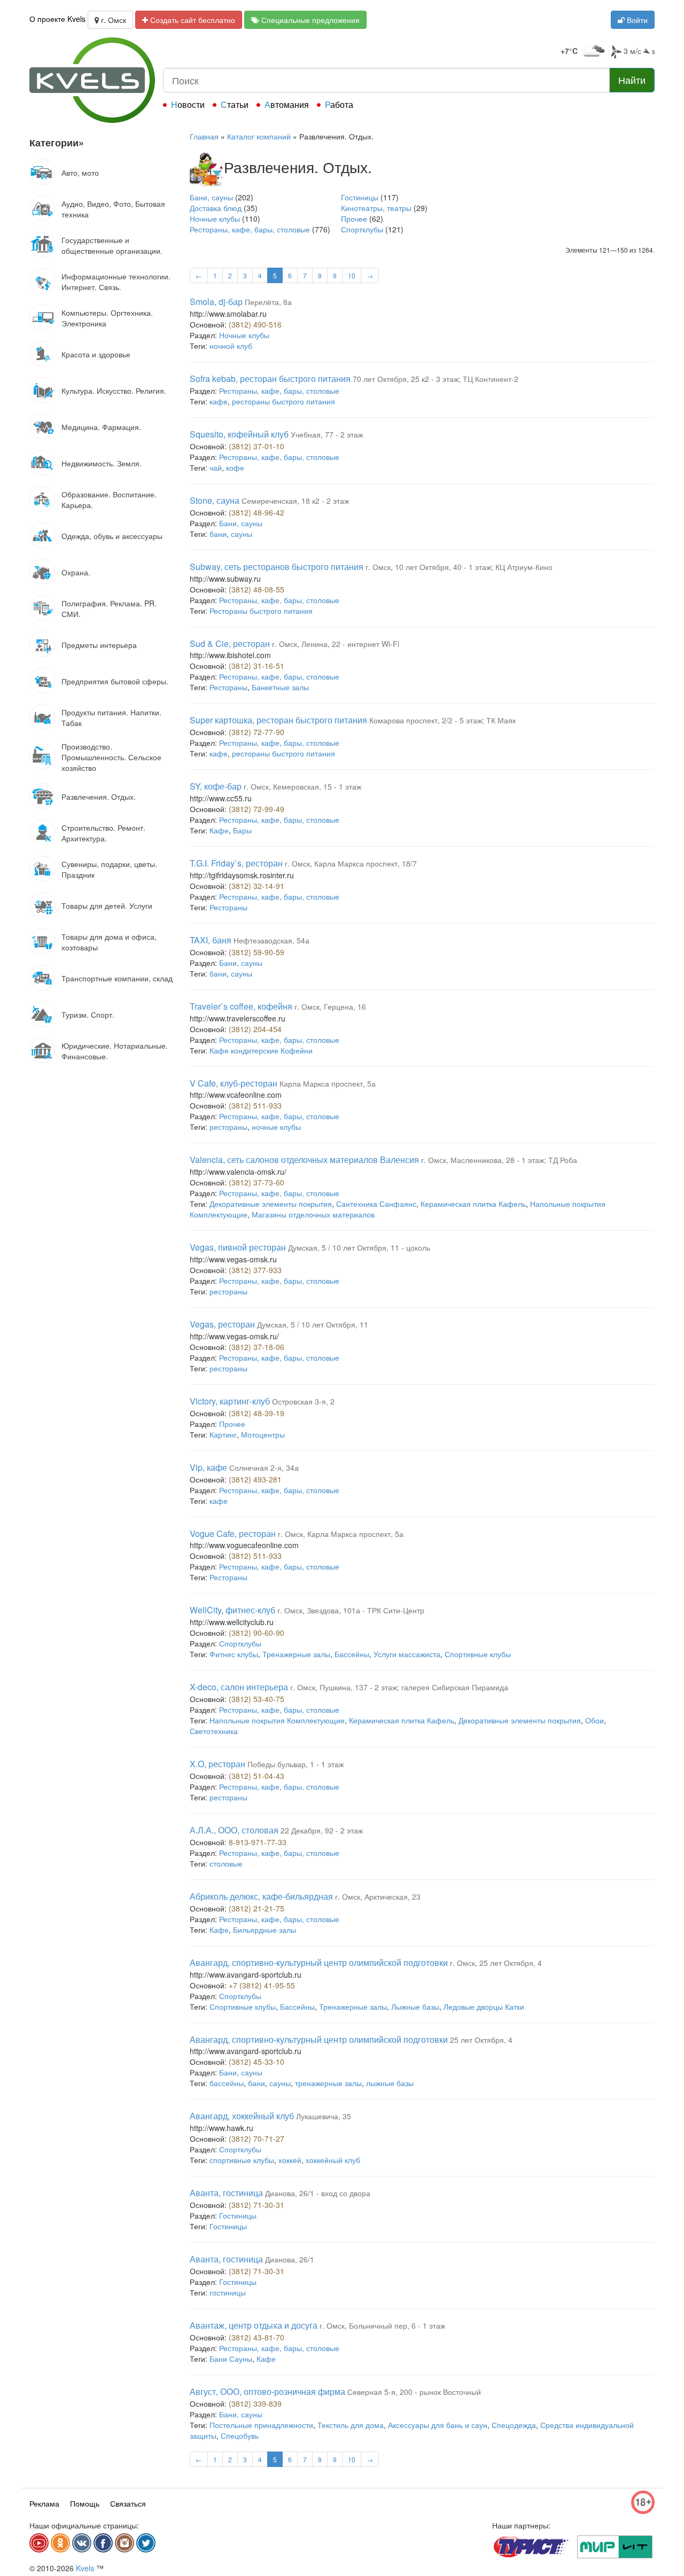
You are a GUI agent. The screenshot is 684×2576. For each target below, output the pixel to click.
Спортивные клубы (478, 1654)
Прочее (354, 218)
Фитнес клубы (234, 1654)
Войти (636, 20)
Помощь (85, 2503)
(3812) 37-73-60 (256, 1182)
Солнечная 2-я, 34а (264, 1467)
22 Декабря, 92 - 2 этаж (322, 1830)
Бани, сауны (211, 197)
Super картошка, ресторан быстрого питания (278, 720)
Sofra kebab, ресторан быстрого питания (270, 378)
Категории (57, 143)
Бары (242, 830)
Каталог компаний (259, 136)
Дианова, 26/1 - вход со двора (318, 2193)
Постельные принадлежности (261, 2425)
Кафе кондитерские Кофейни (261, 1050)
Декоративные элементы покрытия (271, 1204)
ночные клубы (276, 1127)
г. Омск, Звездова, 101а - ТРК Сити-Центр (351, 1610)
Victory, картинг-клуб (230, 1401)
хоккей (290, 2160)
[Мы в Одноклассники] (60, 2543)
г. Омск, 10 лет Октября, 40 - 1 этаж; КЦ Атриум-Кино (459, 567)
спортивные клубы (242, 2160)
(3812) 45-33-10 (256, 2062)
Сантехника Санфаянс (376, 1204)
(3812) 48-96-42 (256, 512)
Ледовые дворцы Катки (484, 2007)
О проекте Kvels (57, 19)
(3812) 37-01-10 (256, 446)
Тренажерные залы (296, 1654)
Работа (339, 104)
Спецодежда (514, 2425)
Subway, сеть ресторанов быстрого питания (277, 567)
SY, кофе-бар (216, 786)
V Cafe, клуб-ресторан (234, 1083)
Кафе (219, 830)
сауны (242, 534)
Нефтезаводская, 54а (271, 940)
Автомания (287, 104)
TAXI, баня (211, 940)
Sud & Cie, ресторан (230, 643)
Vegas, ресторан (222, 1324)
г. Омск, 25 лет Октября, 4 (496, 1963)
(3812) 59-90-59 (256, 952)
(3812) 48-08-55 (256, 589)
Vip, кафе (208, 1467)
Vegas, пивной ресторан (238, 1247)
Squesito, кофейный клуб (239, 434)
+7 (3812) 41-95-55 (262, 1985)
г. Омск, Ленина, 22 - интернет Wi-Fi (336, 644)
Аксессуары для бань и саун (438, 2425)
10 (352, 275)
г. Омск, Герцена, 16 (330, 1006)
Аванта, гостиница (226, 2193)
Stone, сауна (215, 500)
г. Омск (112, 20)
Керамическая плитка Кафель (473, 1204)
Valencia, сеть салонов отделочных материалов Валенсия (304, 1160)
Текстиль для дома (351, 2425)
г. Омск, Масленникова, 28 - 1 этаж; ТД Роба (499, 1160)
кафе (219, 401)
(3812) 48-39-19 (256, 1413)
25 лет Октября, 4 (481, 2040)
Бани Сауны (231, 2359)
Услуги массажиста (407, 1654)
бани (218, 534)
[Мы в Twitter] (146, 2543)
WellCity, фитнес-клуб (232, 1610)
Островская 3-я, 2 (303, 1401)
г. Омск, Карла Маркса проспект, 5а (341, 1534)
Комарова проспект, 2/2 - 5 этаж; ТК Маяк (442, 720)
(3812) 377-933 (255, 1270)
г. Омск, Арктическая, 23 (378, 1896)
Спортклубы (362, 229)
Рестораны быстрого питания (261, 611)
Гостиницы (360, 197)
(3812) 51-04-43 (256, 1776)
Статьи (235, 104)
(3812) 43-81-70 (256, 2337)
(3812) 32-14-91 (256, 886)
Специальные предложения (309, 20)
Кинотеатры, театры (376, 208)
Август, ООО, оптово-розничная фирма (267, 2391)
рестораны (228, 1127)
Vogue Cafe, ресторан (233, 1533)
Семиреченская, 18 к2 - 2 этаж (295, 501)
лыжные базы (390, 2083)
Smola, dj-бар (216, 302)
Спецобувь (240, 2436)
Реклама (44, 2503)
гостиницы (228, 2292)
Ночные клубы (215, 218)
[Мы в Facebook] (103, 2543)
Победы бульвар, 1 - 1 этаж (296, 1764)
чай (216, 467)
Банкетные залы (280, 687)
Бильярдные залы (265, 1930)
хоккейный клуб (333, 2160)
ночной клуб (231, 346)
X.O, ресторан (217, 1764)
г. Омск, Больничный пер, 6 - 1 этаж (382, 2325)
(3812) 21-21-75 (256, 1908)
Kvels (85, 2568)
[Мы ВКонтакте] (82, 2543)
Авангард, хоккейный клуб (242, 2116)
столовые (226, 1863)
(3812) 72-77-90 (256, 732)
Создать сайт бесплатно (192, 20)
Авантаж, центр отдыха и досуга (254, 2325)
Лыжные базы (415, 2007)
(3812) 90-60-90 (256, 1633)
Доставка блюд (216, 208)
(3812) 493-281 (255, 1479)
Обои (594, 1720)
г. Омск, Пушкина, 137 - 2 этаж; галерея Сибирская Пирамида (399, 1687)
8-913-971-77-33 (258, 1842)
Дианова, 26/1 (290, 2259)
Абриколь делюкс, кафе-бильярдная (261, 1896)
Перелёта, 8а (268, 302)
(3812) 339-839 (255, 2403)
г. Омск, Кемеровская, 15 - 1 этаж (302, 786)
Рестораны (228, 687)
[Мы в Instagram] (125, 2543)
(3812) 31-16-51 (256, 666)
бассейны (227, 2083)
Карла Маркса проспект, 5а (328, 1083)
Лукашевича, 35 (324, 2116)
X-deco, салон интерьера (239, 1687)
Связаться (128, 2503)
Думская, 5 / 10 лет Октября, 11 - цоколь (359, 1247)
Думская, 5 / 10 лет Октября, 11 (313, 1324)
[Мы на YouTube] (39, 2543)
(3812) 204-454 (255, 1029)
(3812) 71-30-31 (256, 2205)
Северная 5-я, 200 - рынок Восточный (414, 2392)
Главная (204, 136)
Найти (632, 80)
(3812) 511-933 (255, 1105)
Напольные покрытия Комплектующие (277, 1720)
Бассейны (352, 1654)
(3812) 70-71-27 (256, 2138)
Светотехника (214, 1731)
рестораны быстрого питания (283, 401)
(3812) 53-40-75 (256, 1699)
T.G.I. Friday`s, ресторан (236, 863)
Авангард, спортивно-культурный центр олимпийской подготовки (319, 1962)
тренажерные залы (328, 2083)
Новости (188, 104)
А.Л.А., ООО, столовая (234, 1830)
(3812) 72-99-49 (256, 809)
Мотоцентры (263, 1434)
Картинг (223, 1434)
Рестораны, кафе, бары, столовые (250, 229)
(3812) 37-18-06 (256, 1347)
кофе (235, 467)
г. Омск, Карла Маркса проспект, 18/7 (351, 863)
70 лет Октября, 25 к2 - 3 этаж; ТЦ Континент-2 (436, 379)
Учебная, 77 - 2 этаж (327, 434)
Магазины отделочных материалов (313, 1214)
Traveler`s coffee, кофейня (241, 1006)
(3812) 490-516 (255, 324)
